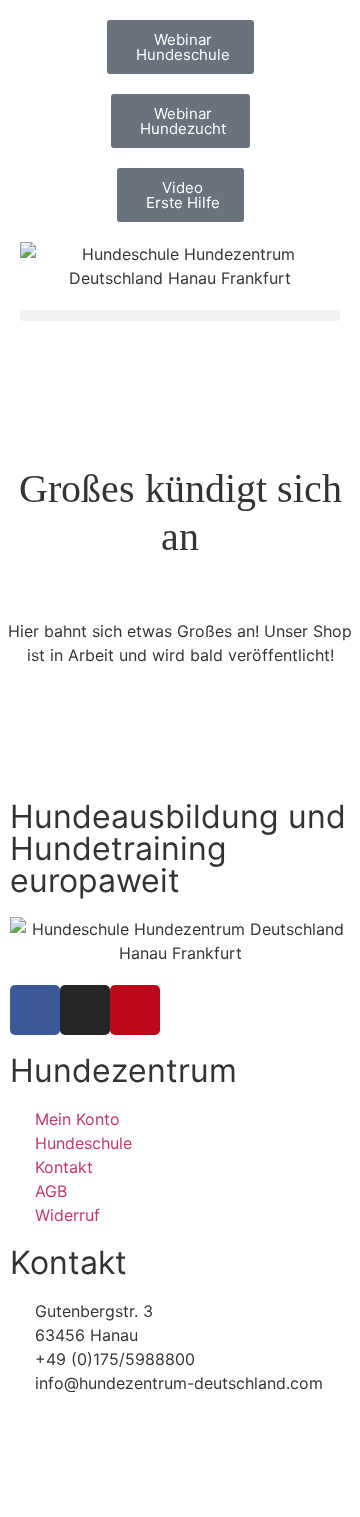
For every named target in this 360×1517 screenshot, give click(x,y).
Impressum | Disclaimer (98, 1427)
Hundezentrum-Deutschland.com (154, 1471)
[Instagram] (85, 1010)
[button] (180, 315)
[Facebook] (35, 1010)
